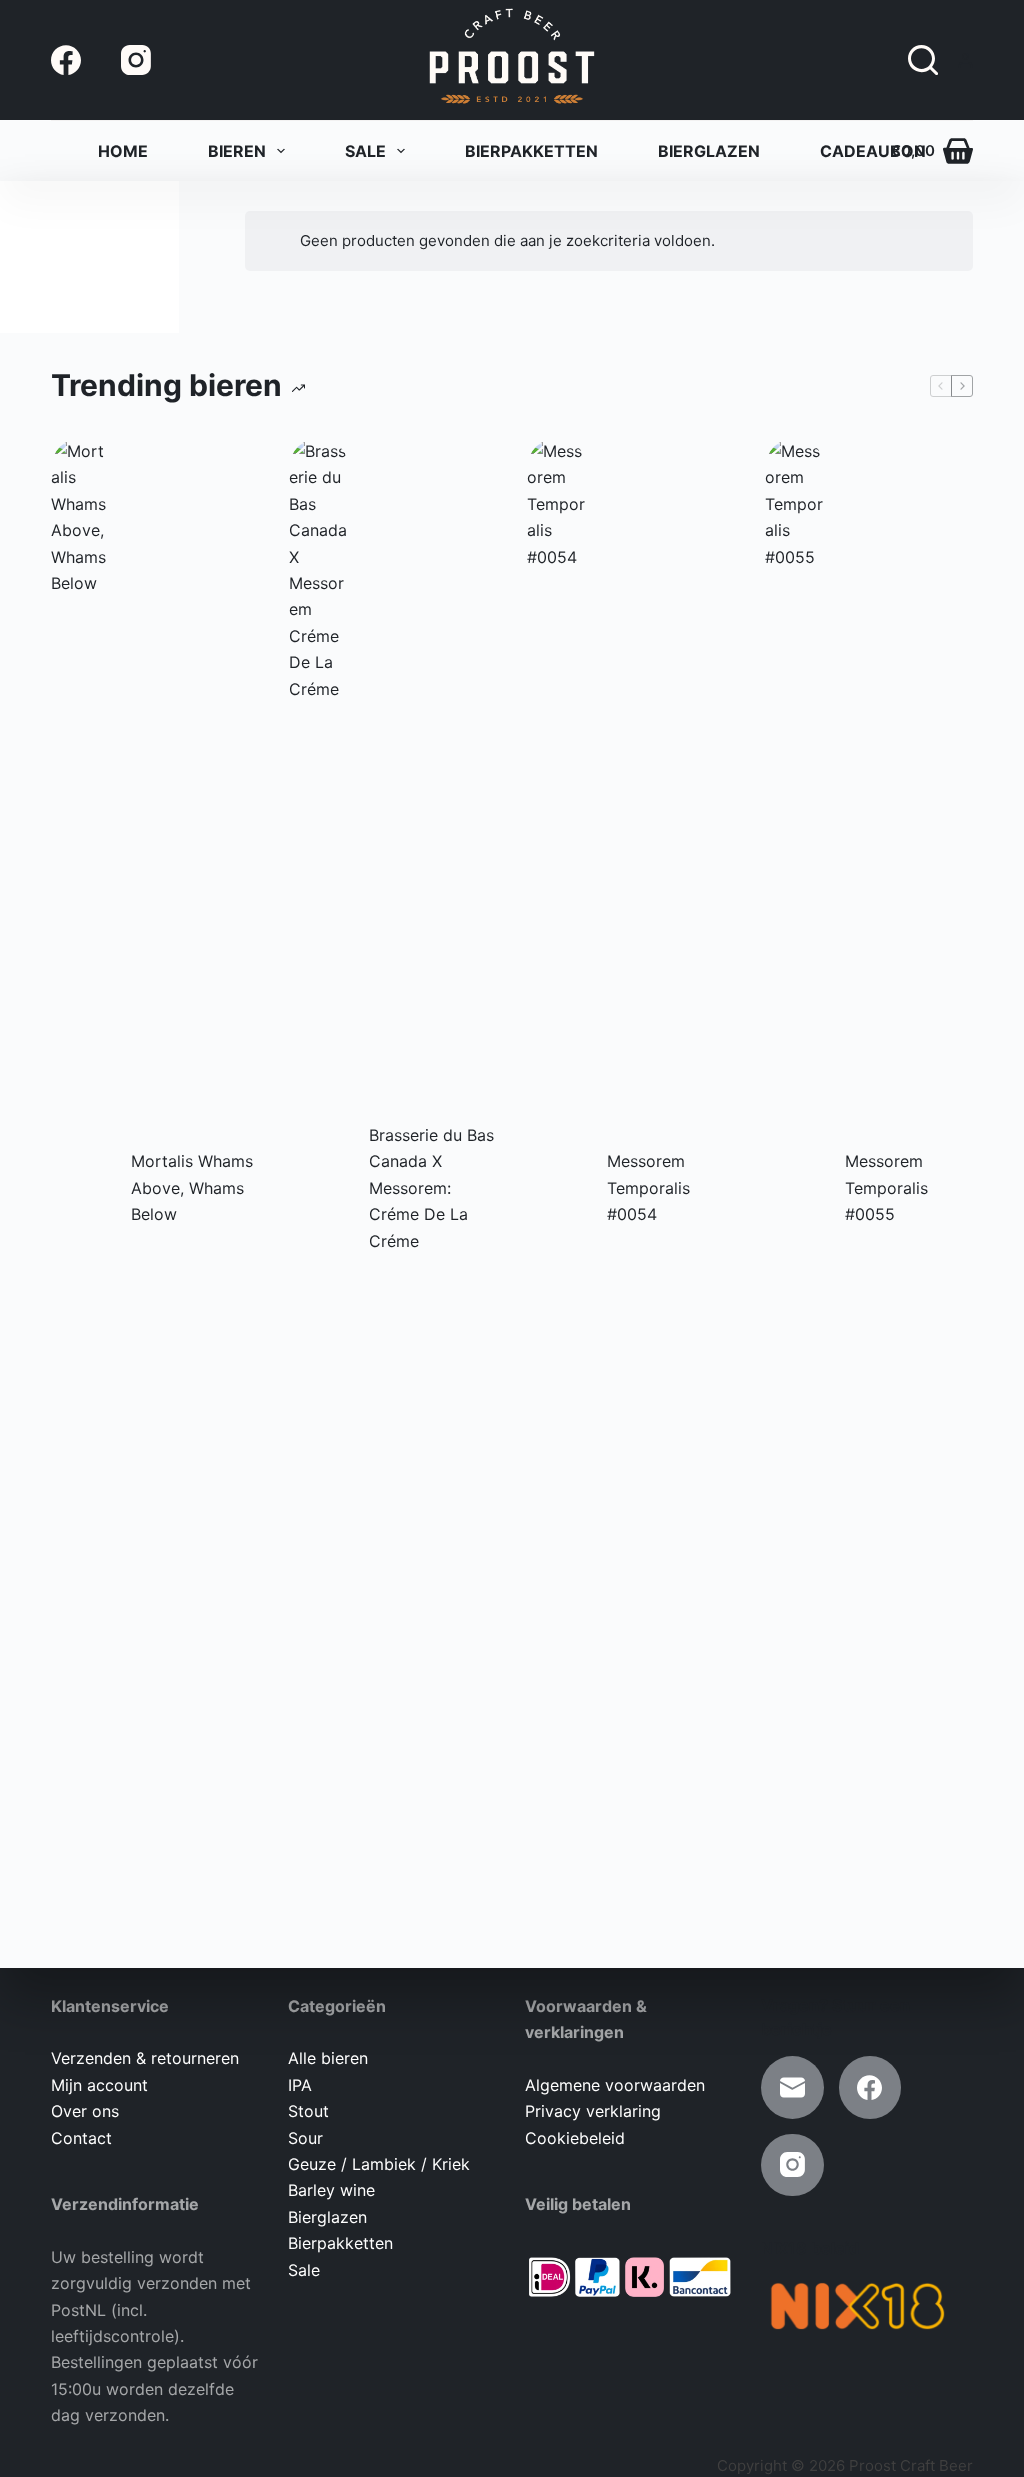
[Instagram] (136, 60)
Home (123, 151)
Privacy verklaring (593, 2111)
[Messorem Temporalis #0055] (795, 1188)
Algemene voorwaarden (615, 2085)
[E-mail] (792, 2087)
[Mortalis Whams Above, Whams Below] (81, 1188)
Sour (305, 2138)
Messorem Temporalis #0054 (648, 1187)
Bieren (237, 151)
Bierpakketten (531, 151)
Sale (365, 151)
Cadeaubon (873, 151)
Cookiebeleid (575, 2138)
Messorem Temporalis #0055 (886, 1187)
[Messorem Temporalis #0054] (557, 1188)
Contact (81, 2138)
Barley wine (331, 2190)
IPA (300, 2085)
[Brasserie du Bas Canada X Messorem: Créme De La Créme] (319, 1188)
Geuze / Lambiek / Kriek (379, 2164)
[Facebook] (66, 60)
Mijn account (99, 2085)
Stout (308, 2111)
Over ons (85, 2111)
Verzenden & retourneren (145, 2058)
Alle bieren (328, 2058)
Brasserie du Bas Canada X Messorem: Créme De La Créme (431, 1188)
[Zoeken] (923, 60)
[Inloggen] (965, 60)
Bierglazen (709, 151)
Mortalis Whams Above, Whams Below (192, 1187)
